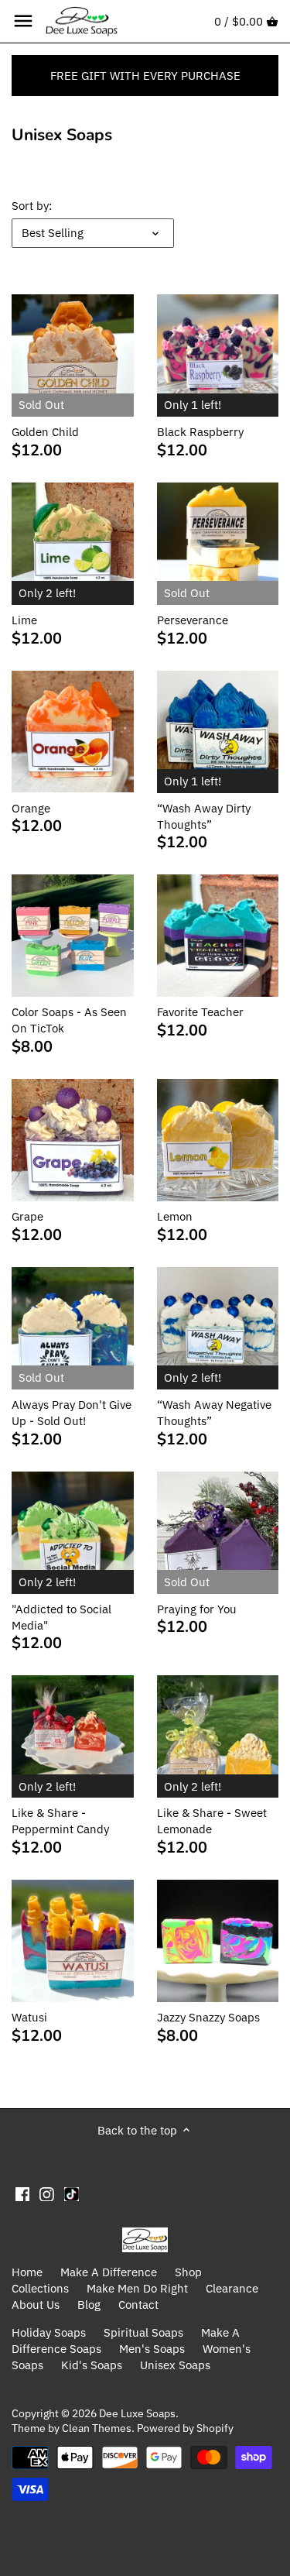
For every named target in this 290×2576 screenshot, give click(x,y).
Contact (138, 2305)
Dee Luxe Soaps (137, 2413)
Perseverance (193, 620)
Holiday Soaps (49, 2332)
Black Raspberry (200, 432)
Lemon (175, 1216)
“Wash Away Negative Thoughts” (214, 1413)
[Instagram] (47, 2193)
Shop (188, 2272)
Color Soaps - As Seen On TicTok (69, 1020)
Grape (27, 1216)
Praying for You (197, 1609)
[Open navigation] (23, 21)
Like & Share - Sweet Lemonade (212, 1821)
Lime (24, 620)
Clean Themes (97, 2428)
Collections (40, 2288)
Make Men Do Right (137, 2288)
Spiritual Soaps (143, 2332)
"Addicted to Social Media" (61, 1617)
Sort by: (32, 206)
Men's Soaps (152, 2349)
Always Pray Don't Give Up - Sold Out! (72, 1413)
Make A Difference (109, 2272)
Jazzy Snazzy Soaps (208, 2017)
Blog (89, 2305)
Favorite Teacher (200, 1012)
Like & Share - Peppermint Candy (60, 1821)
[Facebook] (23, 2193)
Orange (31, 808)
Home (27, 2272)
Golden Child (45, 432)
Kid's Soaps (92, 2365)
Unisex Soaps (175, 2365)
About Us (36, 2305)
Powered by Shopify (185, 2428)
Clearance (232, 2288)
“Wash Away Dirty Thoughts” (204, 816)
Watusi (29, 2017)
